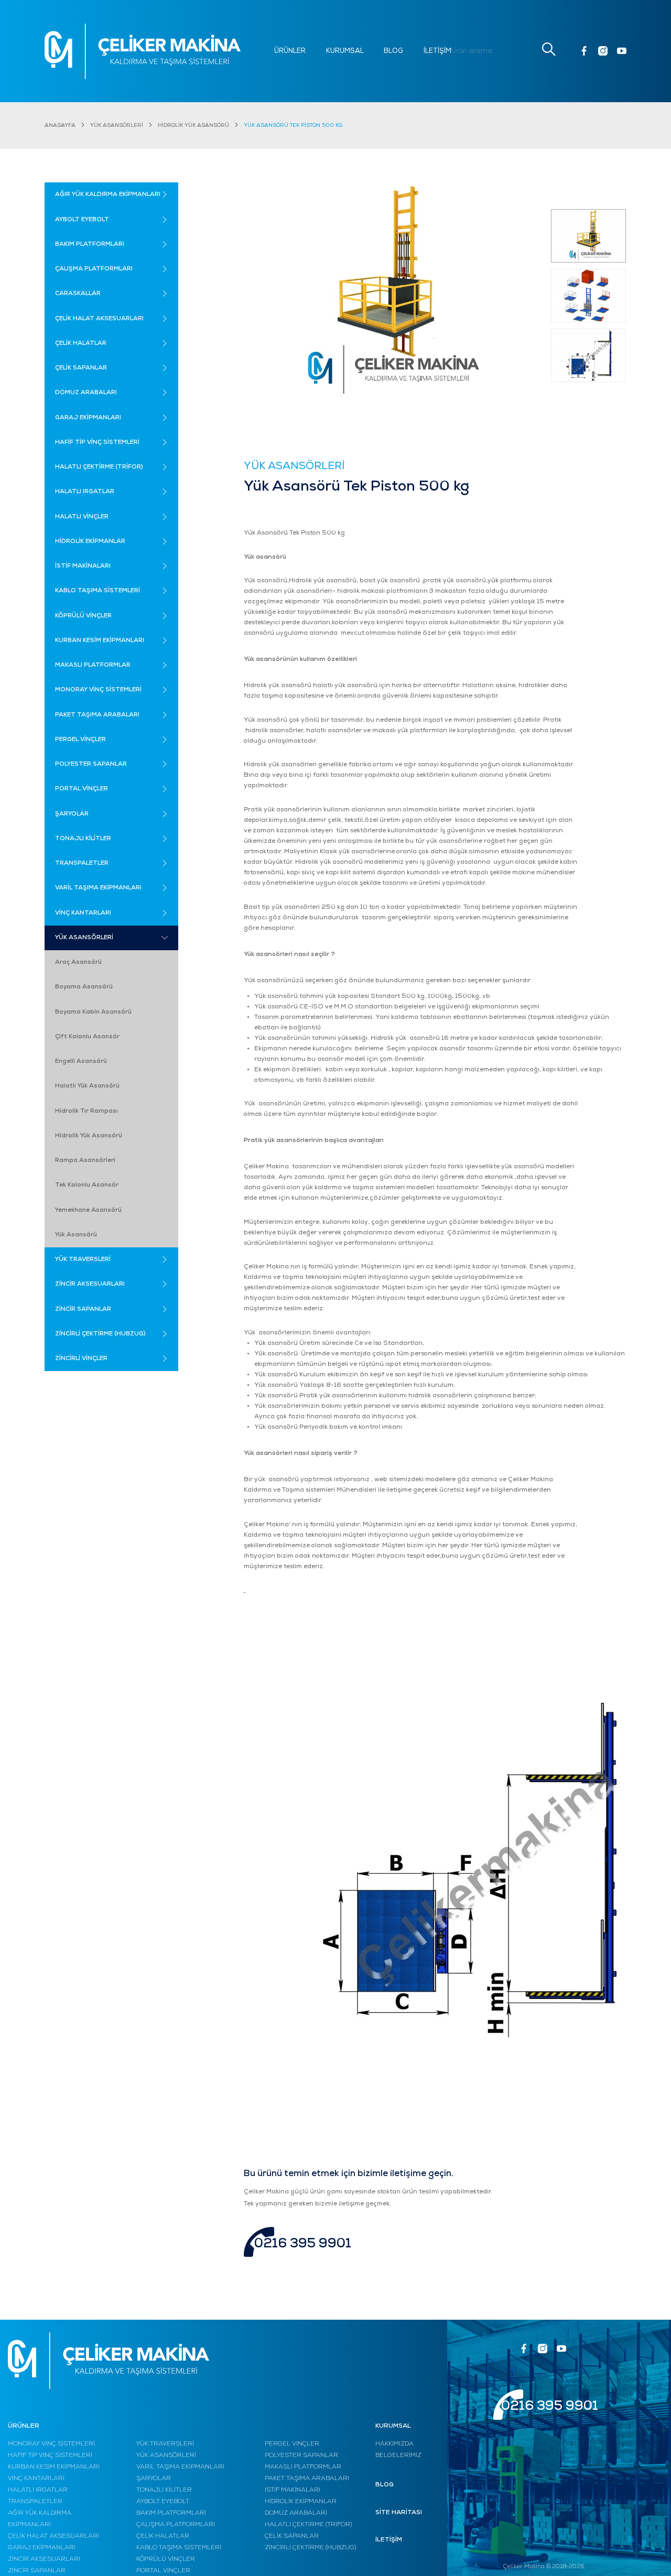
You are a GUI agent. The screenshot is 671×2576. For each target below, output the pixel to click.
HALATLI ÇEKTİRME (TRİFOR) (308, 2525)
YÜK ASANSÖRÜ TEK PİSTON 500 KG (293, 126)
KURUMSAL (345, 51)
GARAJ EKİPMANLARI (42, 2548)
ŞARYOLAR (154, 2479)
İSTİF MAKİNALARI (293, 2490)
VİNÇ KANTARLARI (36, 2479)
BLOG (393, 51)
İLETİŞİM (437, 51)
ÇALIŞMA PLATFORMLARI (176, 2525)
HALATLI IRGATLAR (38, 2490)
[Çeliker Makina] (143, 51)
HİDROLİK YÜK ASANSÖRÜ (193, 126)
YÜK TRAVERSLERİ (165, 2444)
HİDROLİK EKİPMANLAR (301, 2502)
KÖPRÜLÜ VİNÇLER (166, 2559)
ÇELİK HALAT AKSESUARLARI (53, 2536)
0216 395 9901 (303, 2244)
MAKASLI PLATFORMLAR (303, 2467)
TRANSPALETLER (35, 2502)
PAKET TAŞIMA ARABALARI (307, 2479)
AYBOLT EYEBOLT (163, 2502)
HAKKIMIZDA (394, 2444)
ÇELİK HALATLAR (163, 2536)
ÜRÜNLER (290, 51)
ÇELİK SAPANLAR (292, 2536)
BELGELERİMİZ (398, 2455)
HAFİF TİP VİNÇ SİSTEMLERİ (50, 2455)
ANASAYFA (60, 126)
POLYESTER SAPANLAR (301, 2455)
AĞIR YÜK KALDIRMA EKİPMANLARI (40, 2519)
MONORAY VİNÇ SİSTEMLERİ (51, 2444)
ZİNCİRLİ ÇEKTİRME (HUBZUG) (310, 2548)
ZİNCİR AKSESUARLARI (44, 2559)
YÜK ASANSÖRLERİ (117, 126)
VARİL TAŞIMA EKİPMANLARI (180, 2467)
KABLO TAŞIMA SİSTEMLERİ (179, 2548)
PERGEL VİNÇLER (292, 2444)
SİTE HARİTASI (399, 2513)
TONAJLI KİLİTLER (164, 2490)
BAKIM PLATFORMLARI (171, 2513)
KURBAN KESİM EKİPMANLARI (54, 2467)
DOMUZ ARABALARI (296, 2513)
